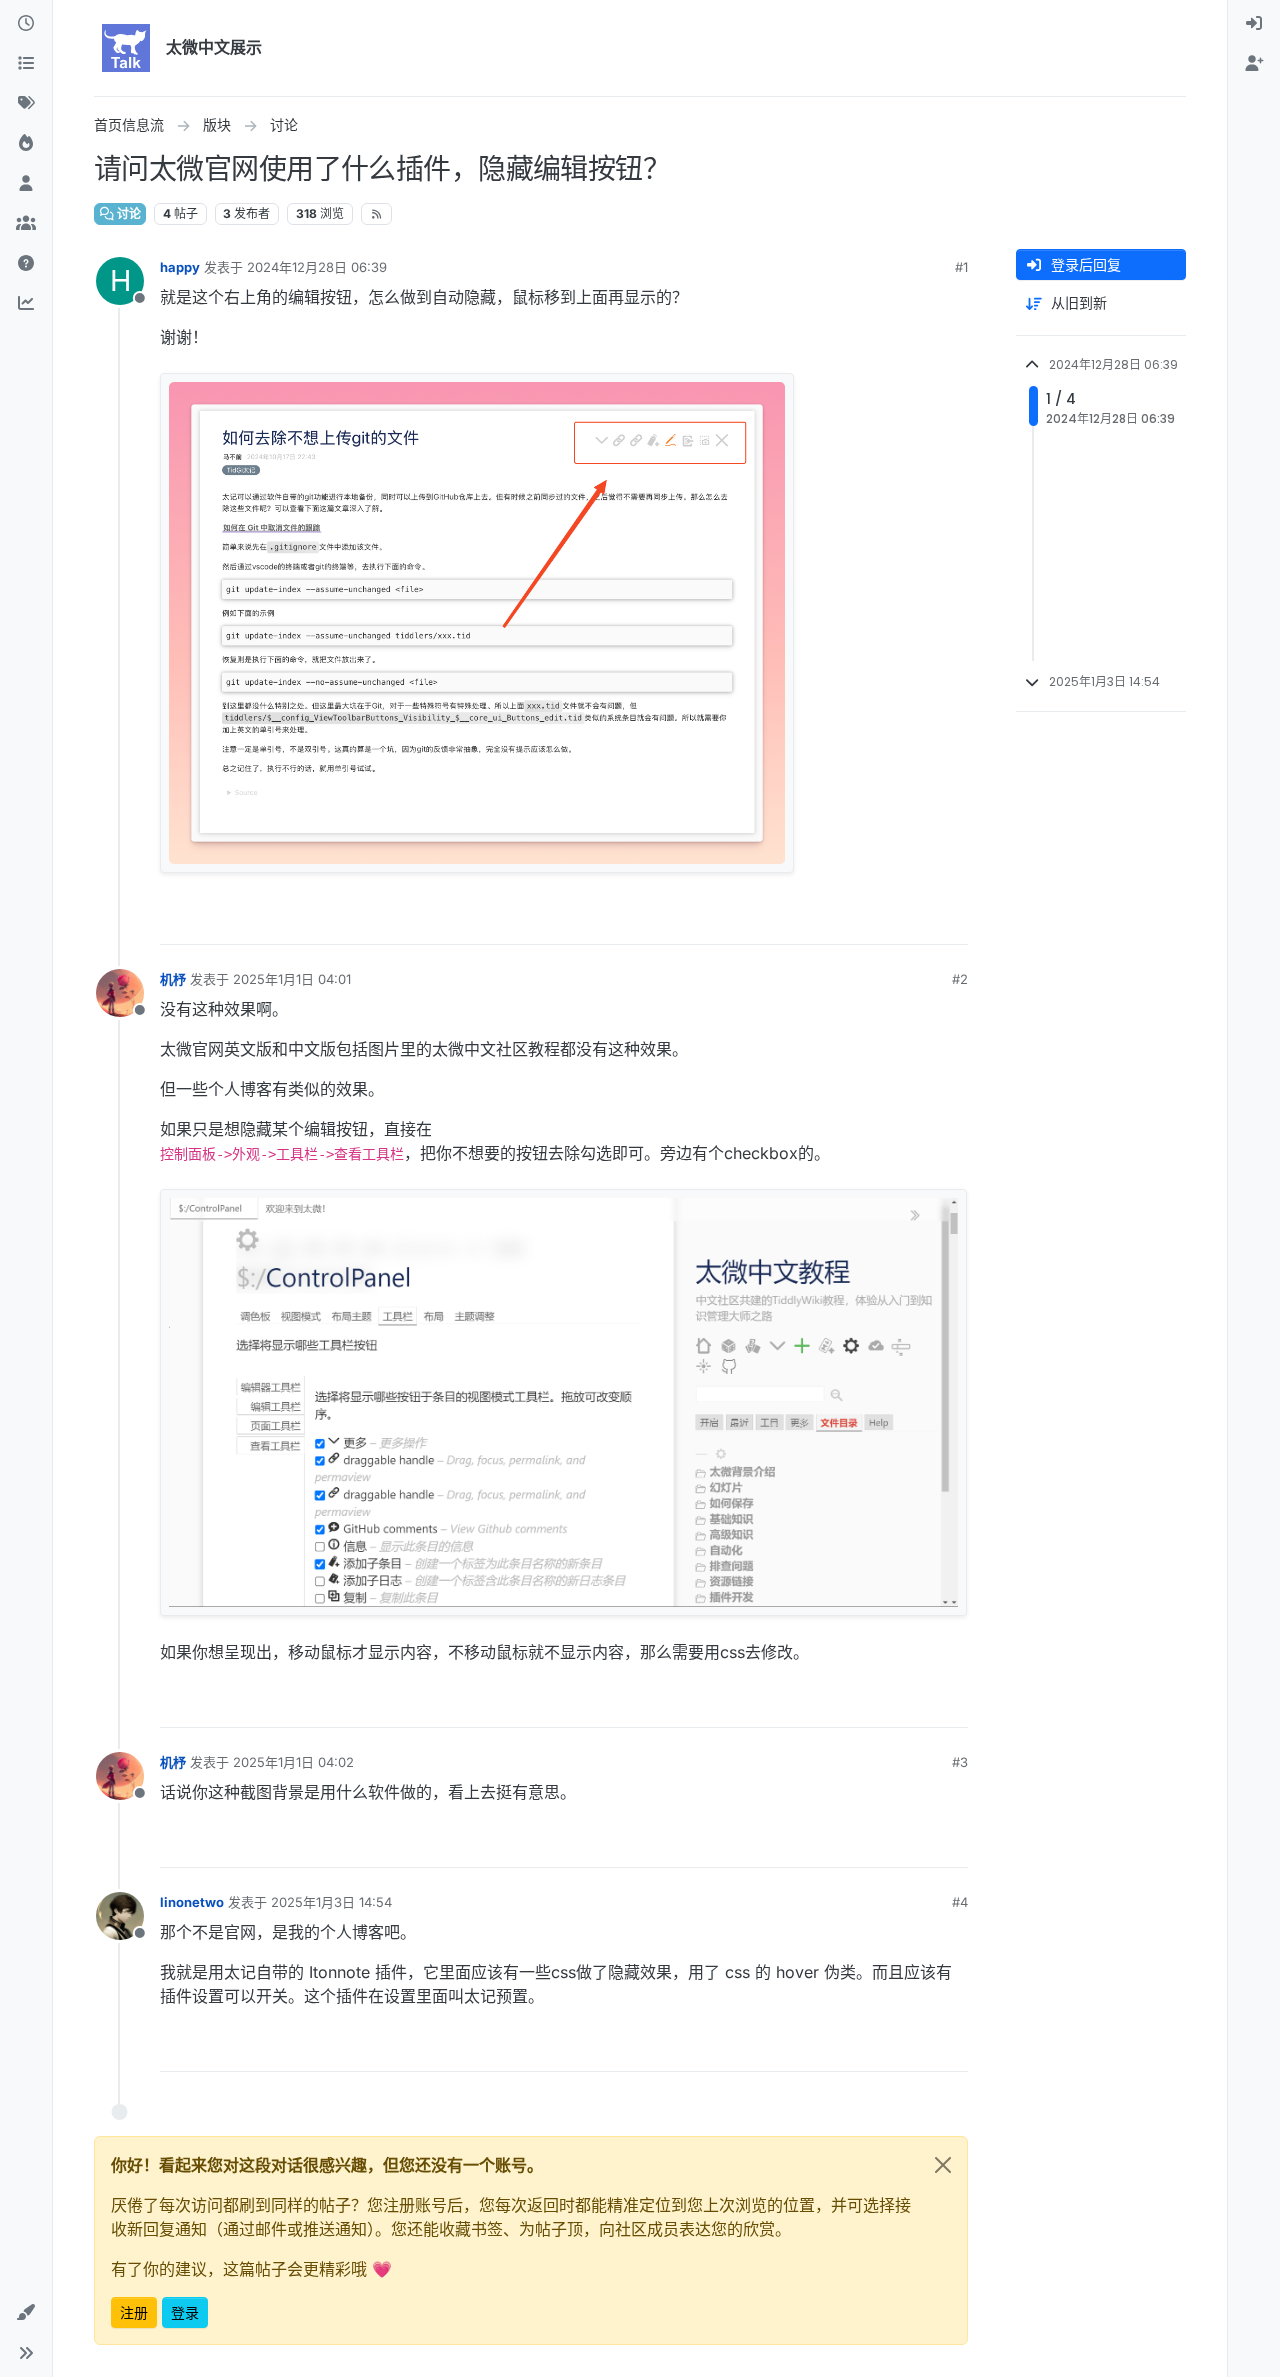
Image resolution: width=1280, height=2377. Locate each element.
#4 (960, 1902)
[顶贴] (840, 920)
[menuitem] (1254, 24)
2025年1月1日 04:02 (293, 1762)
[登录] (1254, 24)
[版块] (26, 64)
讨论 (127, 213)
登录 (185, 2312)
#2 (960, 979)
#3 (960, 1762)
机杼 (173, 979)
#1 (961, 267)
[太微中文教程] (26, 264)
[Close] (943, 2165)
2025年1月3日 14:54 (331, 1902)
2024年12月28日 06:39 (317, 267)
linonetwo (192, 1902)
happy (180, 267)
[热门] (26, 144)
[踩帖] (911, 920)
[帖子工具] (950, 920)
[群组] (26, 224)
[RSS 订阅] (376, 214)
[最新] (26, 24)
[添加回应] (801, 920)
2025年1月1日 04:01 (292, 979)
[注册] (1254, 64)
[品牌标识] (126, 48)
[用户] (26, 184)
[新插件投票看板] (26, 304)
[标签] (26, 104)
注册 (134, 2312)
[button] (26, 2313)
